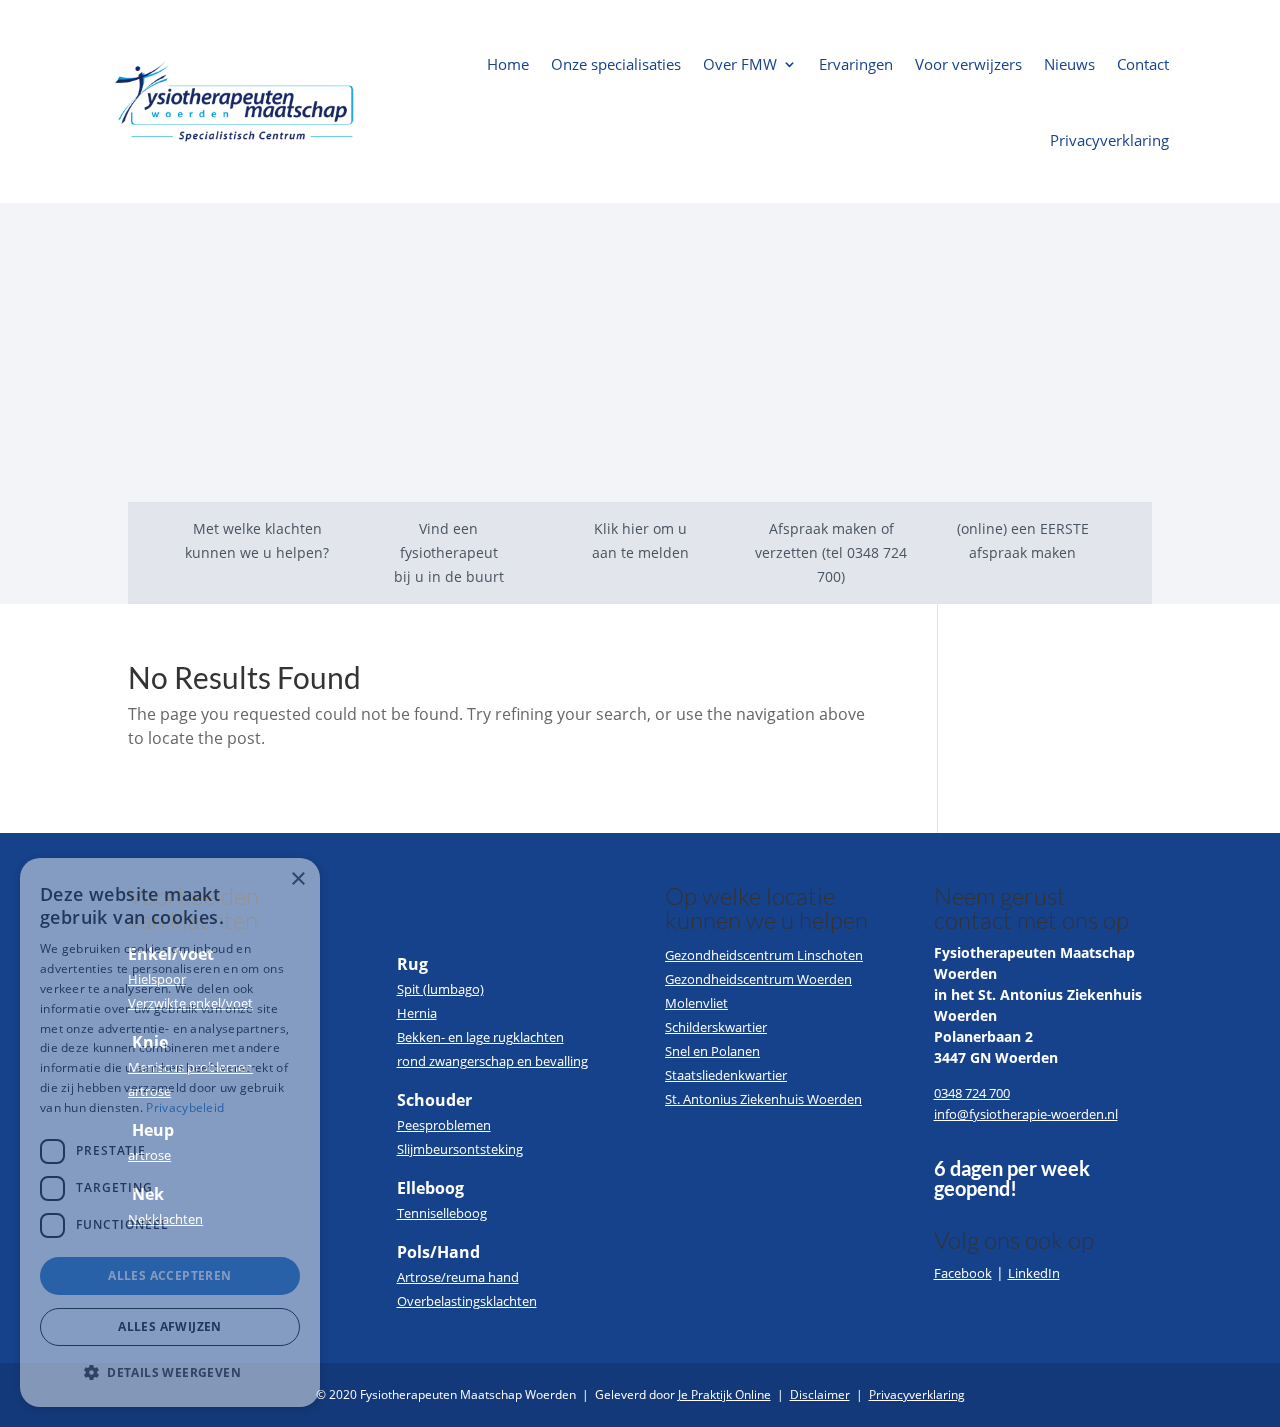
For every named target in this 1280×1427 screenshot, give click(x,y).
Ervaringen (856, 64)
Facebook (963, 1273)
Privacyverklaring (1109, 140)
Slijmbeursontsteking (460, 1149)
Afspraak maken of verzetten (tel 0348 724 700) (831, 552)
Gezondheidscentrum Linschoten (764, 955)
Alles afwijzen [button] (170, 1326)
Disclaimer (820, 1394)
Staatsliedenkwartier (726, 1075)
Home (508, 64)
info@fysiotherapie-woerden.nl (1026, 1114)
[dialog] (170, 1132)
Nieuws (1069, 64)
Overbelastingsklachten (467, 1301)
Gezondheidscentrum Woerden (758, 979)
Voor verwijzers (968, 64)
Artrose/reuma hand (458, 1277)
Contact (1143, 64)
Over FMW (740, 64)
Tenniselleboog (442, 1213)
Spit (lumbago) (440, 989)
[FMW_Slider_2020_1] (640, 496)
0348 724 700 (972, 1093)
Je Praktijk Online (724, 1394)
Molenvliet (696, 1003)
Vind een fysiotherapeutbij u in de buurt (449, 552)
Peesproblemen (444, 1125)
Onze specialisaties (616, 64)
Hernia (417, 1013)
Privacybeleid (185, 1107)
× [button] (297, 879)
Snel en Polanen (712, 1051)
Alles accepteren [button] (169, 1275)
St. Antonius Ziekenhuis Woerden (763, 1099)
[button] (170, 1373)
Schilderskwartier (716, 1027)
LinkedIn (1034, 1273)
